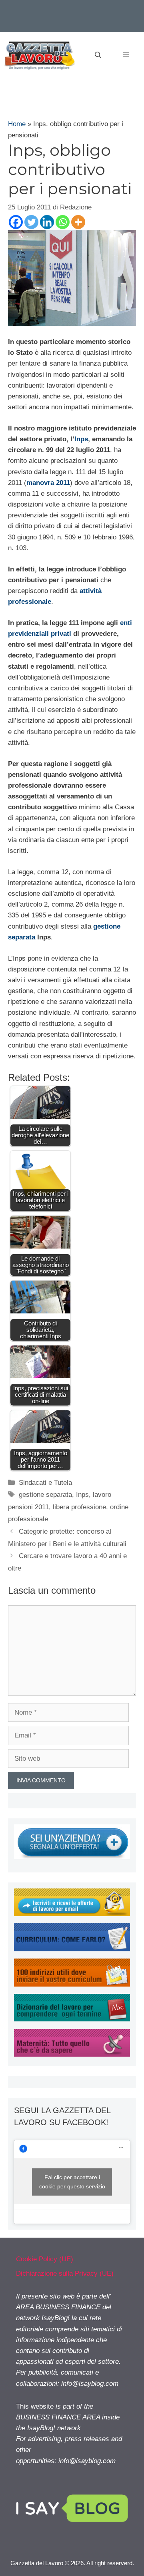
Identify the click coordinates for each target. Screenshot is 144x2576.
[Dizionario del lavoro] (72, 2019)
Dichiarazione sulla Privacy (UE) (65, 2273)
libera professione (79, 1507)
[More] (78, 222)
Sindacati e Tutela (45, 1483)
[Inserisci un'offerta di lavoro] (72, 1857)
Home (17, 124)
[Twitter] (31, 222)
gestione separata (45, 1495)
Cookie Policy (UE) (45, 2259)
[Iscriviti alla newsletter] (72, 1914)
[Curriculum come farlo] (72, 1949)
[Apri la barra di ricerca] (98, 55)
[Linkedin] (47, 222)
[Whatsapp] (63, 222)
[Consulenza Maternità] (72, 2054)
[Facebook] (16, 222)
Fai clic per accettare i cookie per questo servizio (72, 2182)
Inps (81, 439)
